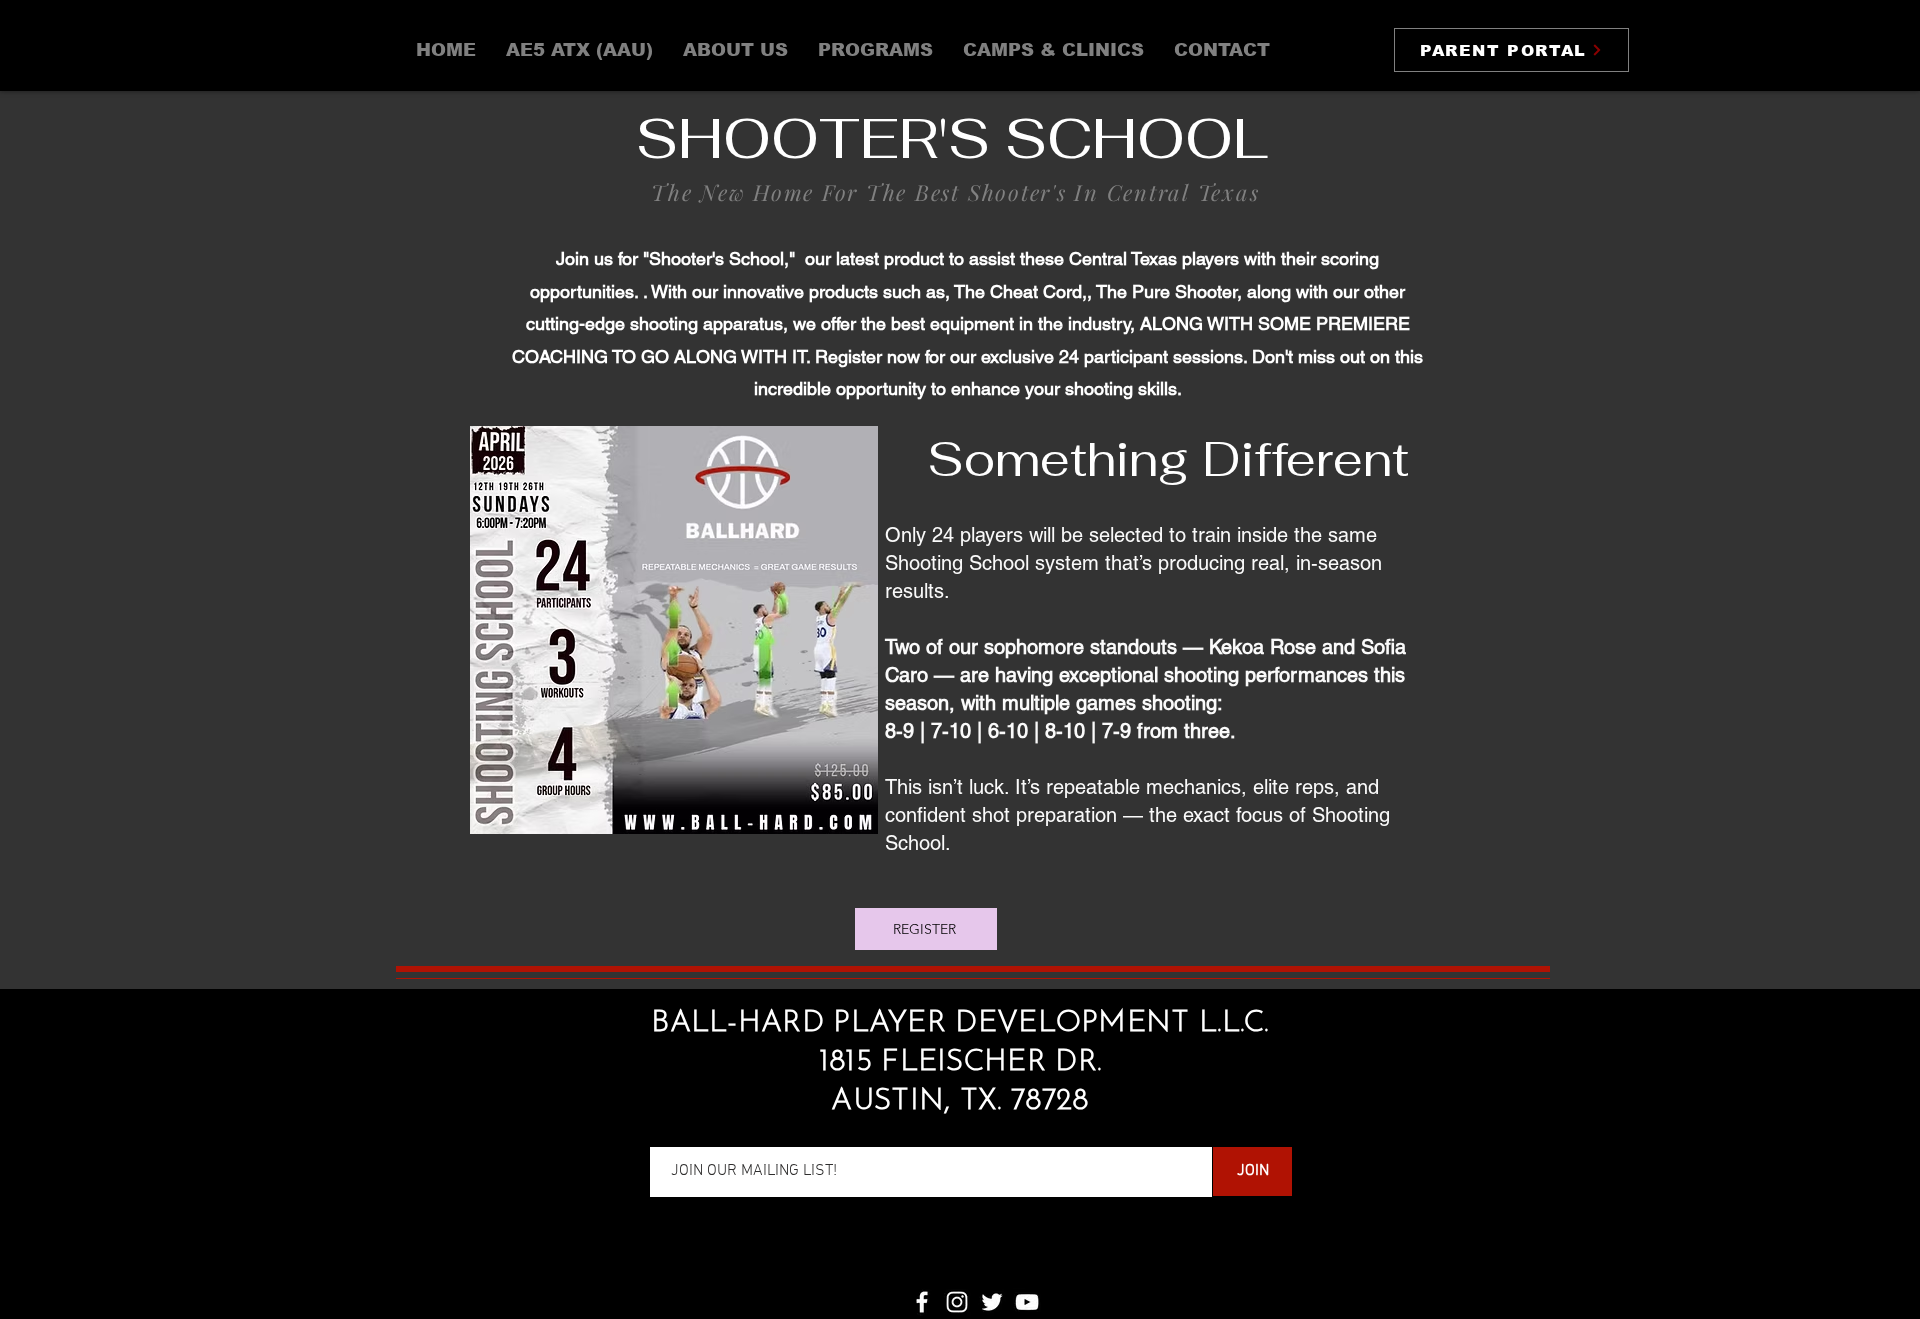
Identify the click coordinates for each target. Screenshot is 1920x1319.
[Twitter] (992, 1302)
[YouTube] (1027, 1302)
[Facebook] (922, 1302)
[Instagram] (957, 1302)
